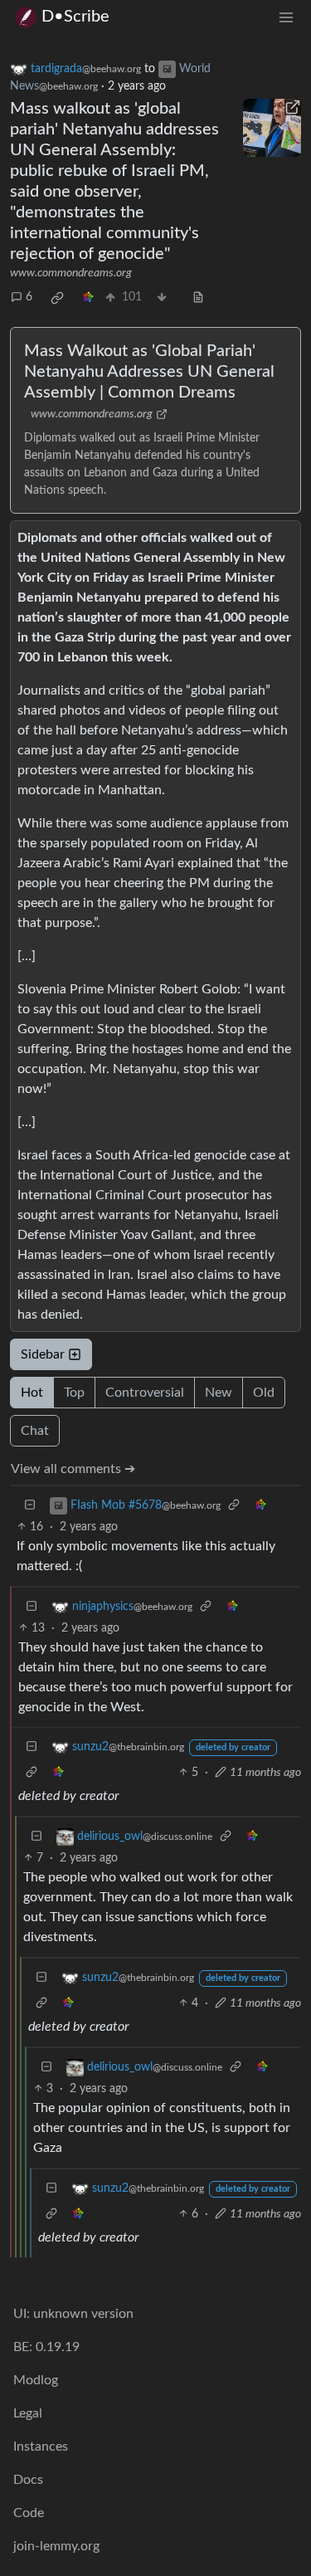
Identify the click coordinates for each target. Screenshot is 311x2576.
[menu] (286, 17)
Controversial (145, 1393)
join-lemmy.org (56, 2546)
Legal (28, 2413)
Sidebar (43, 1354)
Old (264, 1393)
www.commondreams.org (71, 273)
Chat (35, 1431)
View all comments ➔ (73, 1469)
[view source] (198, 298)
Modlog (36, 2380)
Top (74, 1393)
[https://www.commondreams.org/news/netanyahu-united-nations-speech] (272, 128)
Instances (41, 2447)
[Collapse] (30, 1506)
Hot (32, 1393)
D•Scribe (75, 17)
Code (29, 2513)
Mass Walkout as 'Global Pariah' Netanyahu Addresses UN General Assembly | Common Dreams (149, 372)
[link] (57, 298)
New (219, 1393)
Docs (28, 2480)
